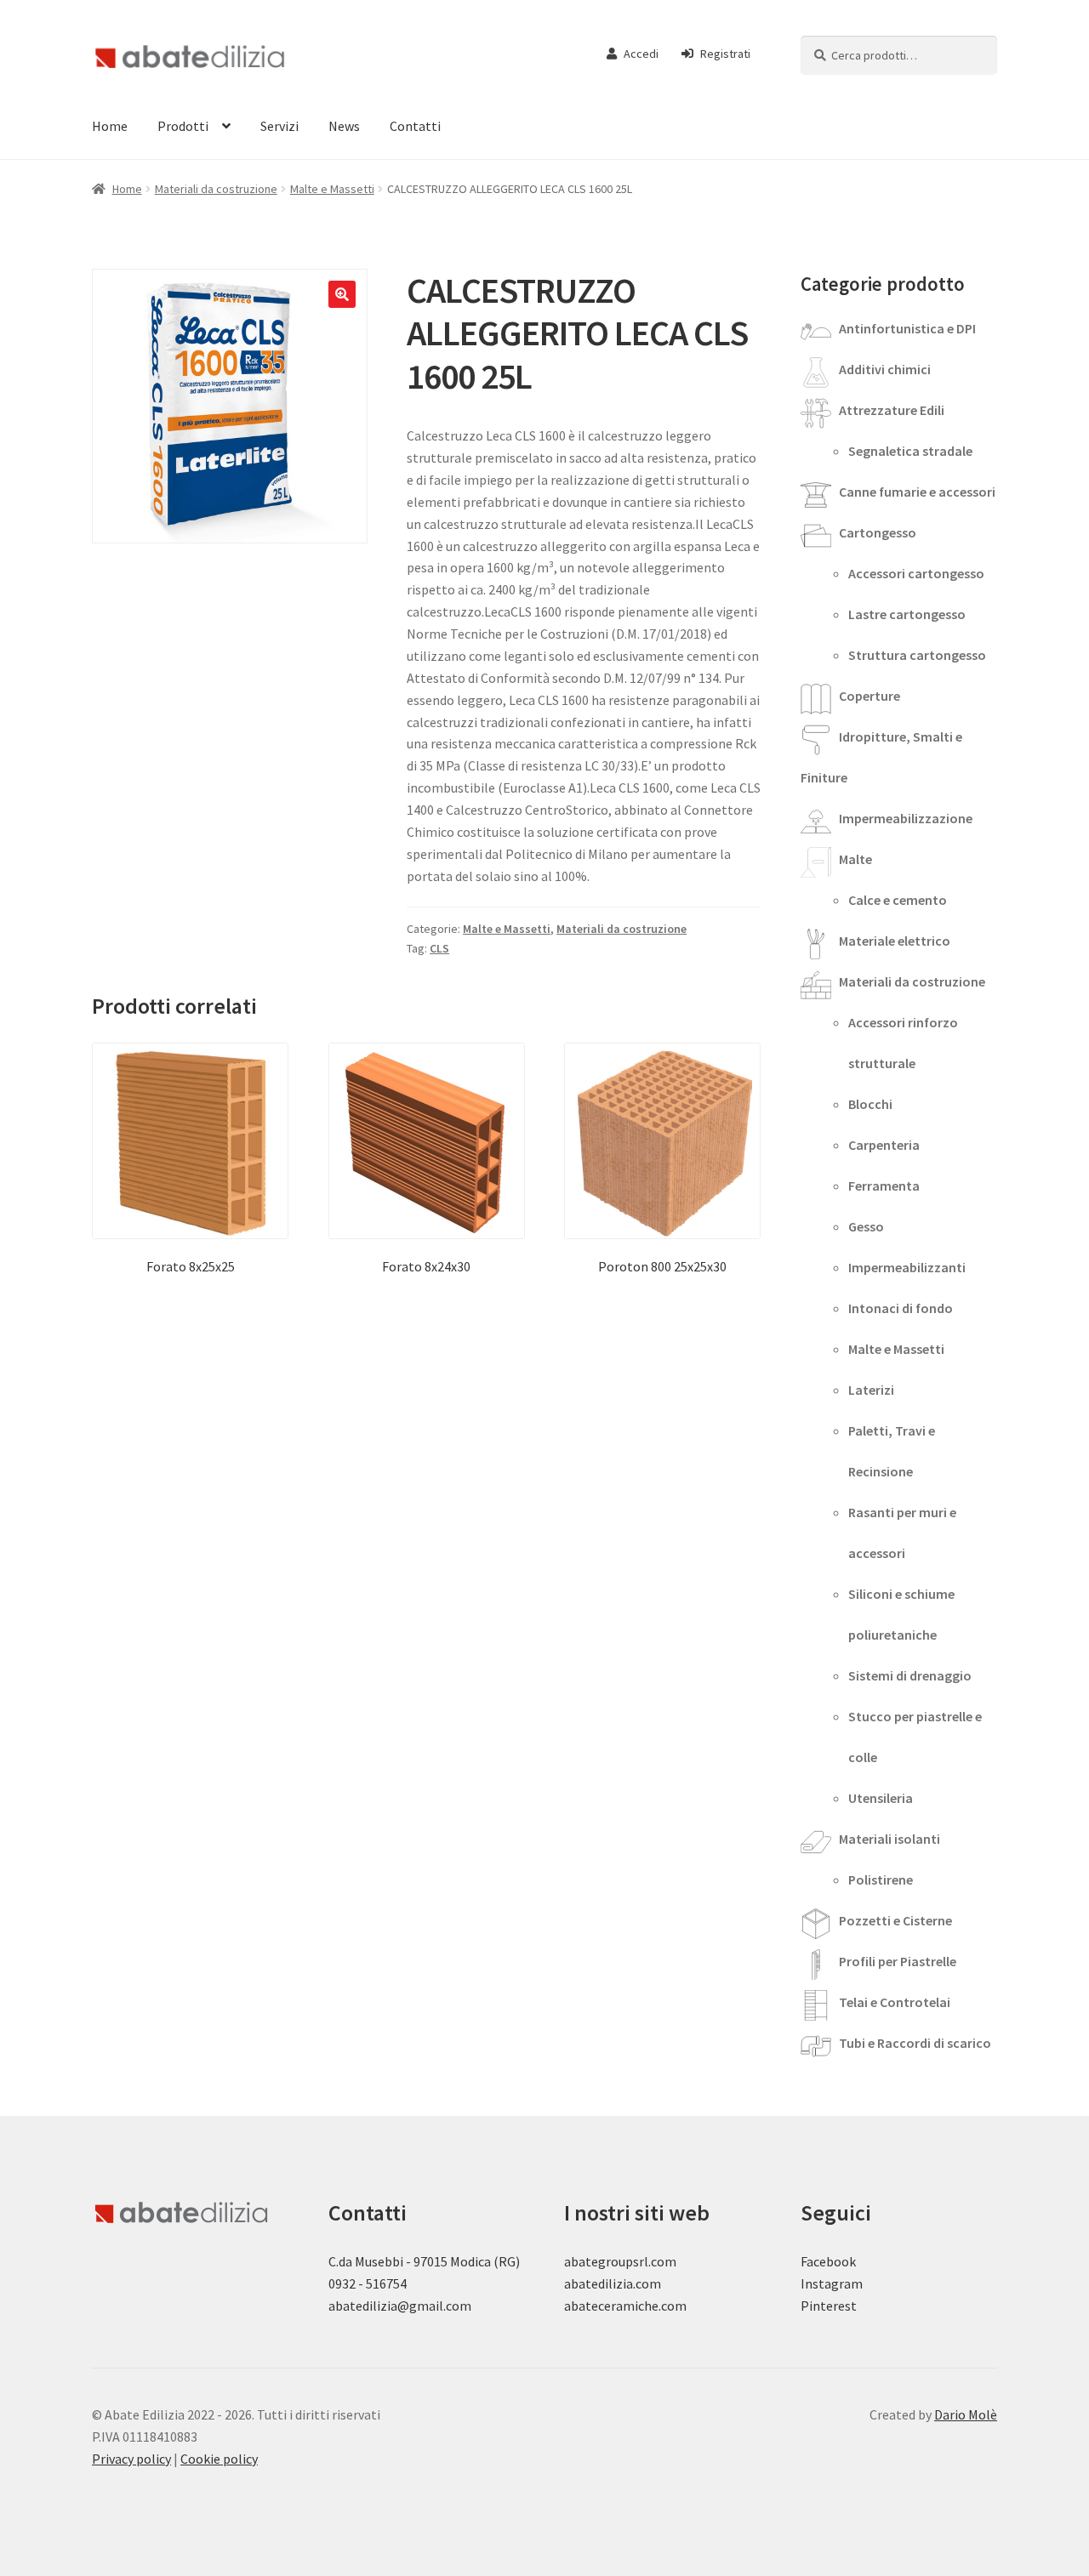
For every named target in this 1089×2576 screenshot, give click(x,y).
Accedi (641, 54)
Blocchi (870, 1104)
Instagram (832, 2283)
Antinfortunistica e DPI (907, 328)
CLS (439, 948)
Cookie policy (219, 2459)
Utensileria (881, 1798)
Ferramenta (884, 1186)
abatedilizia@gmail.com (400, 2306)
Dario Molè (966, 2414)
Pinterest (829, 2306)
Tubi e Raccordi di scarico (915, 2043)
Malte (855, 859)
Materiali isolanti (889, 1839)
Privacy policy (131, 2459)
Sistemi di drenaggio (910, 1675)
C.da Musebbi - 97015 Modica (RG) (424, 2261)
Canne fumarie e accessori (917, 492)
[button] (342, 294)
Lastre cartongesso (907, 614)
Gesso (866, 1226)
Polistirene (881, 1879)
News (344, 126)
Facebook (828, 2261)
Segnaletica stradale (910, 451)
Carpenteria (884, 1145)
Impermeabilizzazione (906, 818)
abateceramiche (611, 2306)
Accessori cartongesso (916, 573)
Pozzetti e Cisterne (895, 1920)
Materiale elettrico (895, 941)
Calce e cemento (898, 900)
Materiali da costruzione (216, 189)
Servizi (279, 126)
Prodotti (183, 126)
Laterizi (871, 1390)
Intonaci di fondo (901, 1308)
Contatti (415, 126)
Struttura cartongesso (917, 655)
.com (673, 2306)
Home (110, 126)
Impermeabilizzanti (907, 1267)
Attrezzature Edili (892, 410)
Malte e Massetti (332, 189)
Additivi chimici (885, 369)
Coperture (869, 696)
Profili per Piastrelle (898, 1961)
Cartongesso (878, 532)
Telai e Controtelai (895, 2002)
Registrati (725, 54)
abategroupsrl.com (620, 2261)
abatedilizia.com (613, 2283)
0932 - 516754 (368, 2283)
